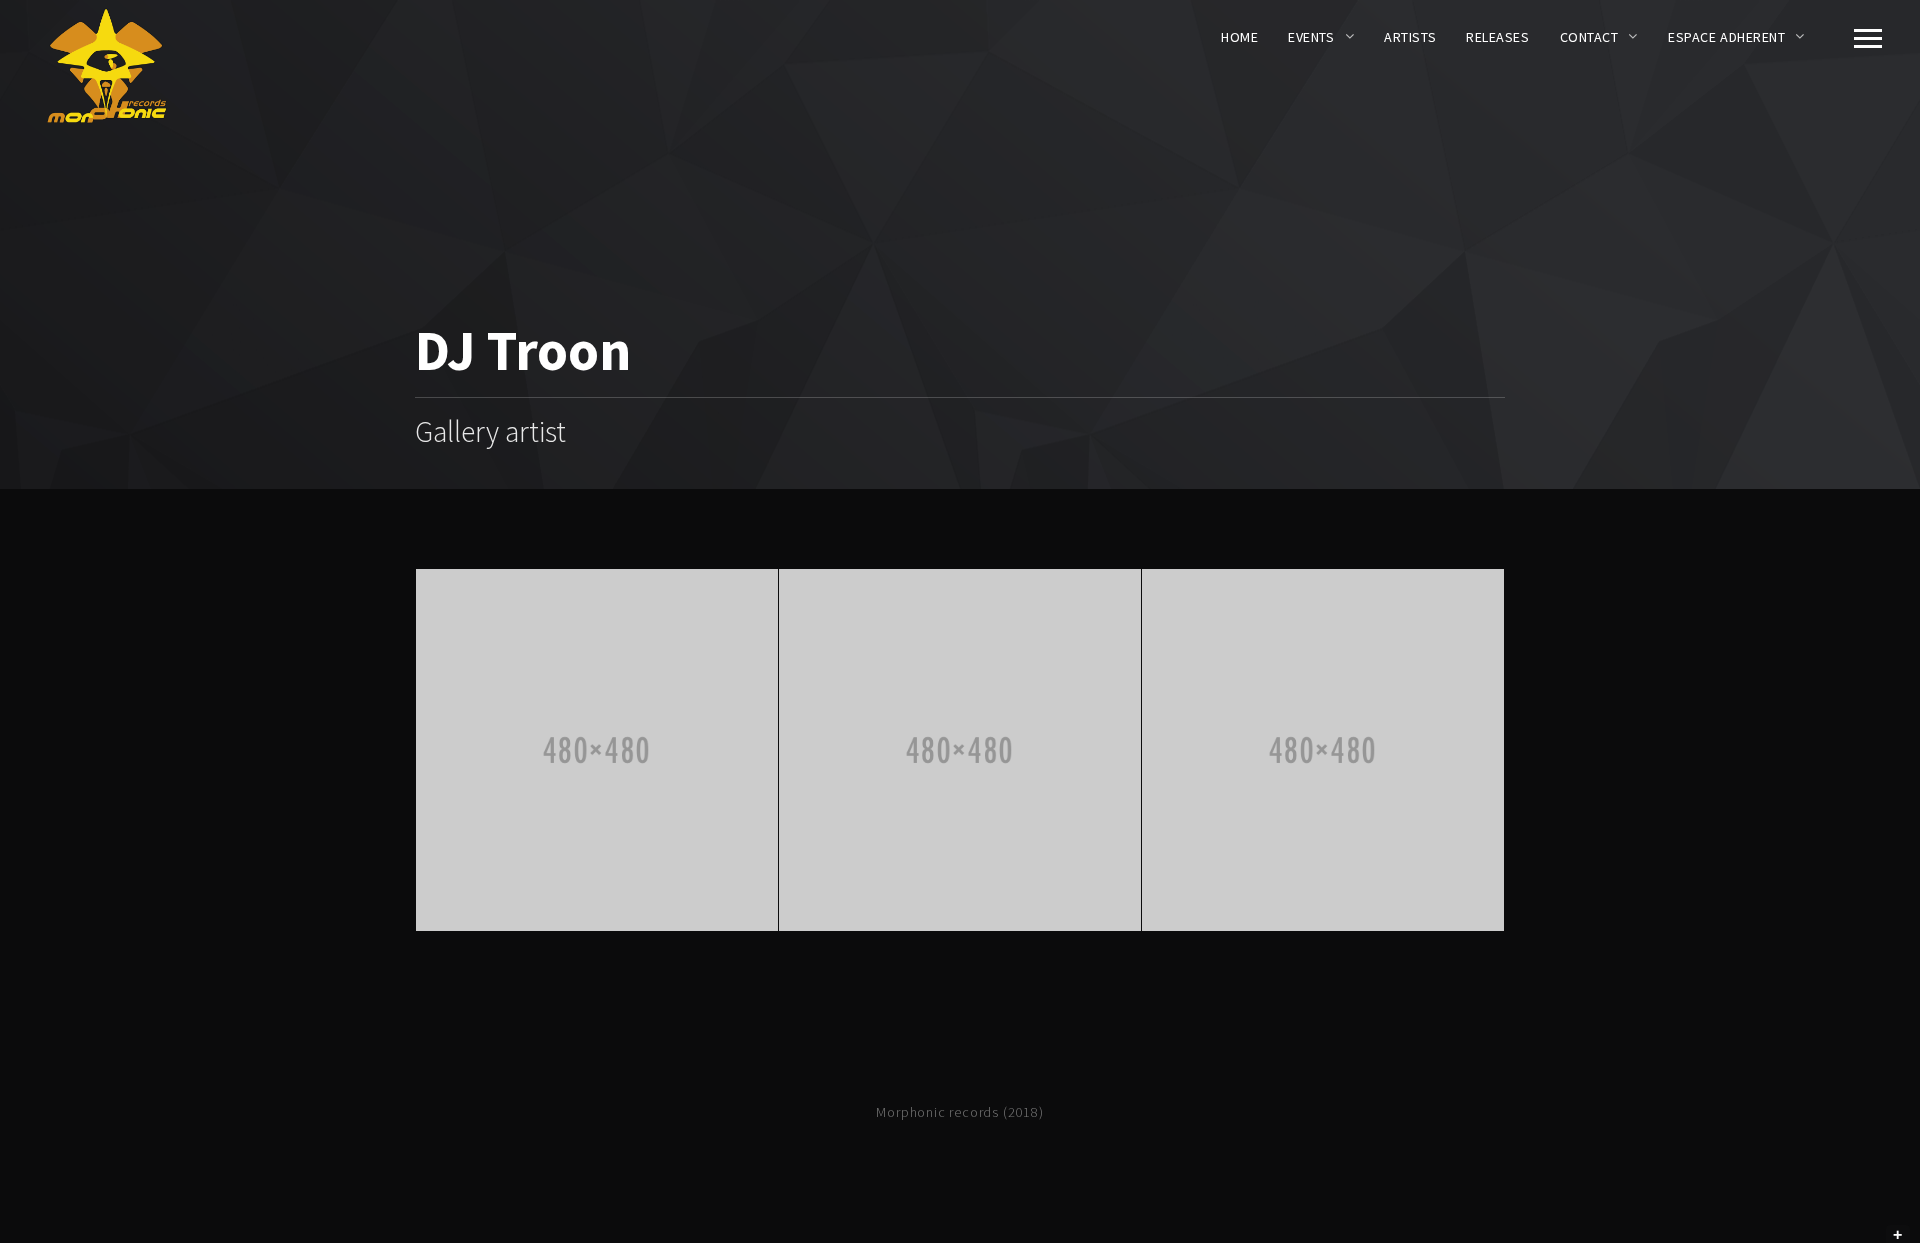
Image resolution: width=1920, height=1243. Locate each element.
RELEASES (1497, 37)
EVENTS (1311, 37)
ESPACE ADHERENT (1726, 37)
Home (1239, 37)
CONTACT (1589, 37)
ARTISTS (1410, 37)
